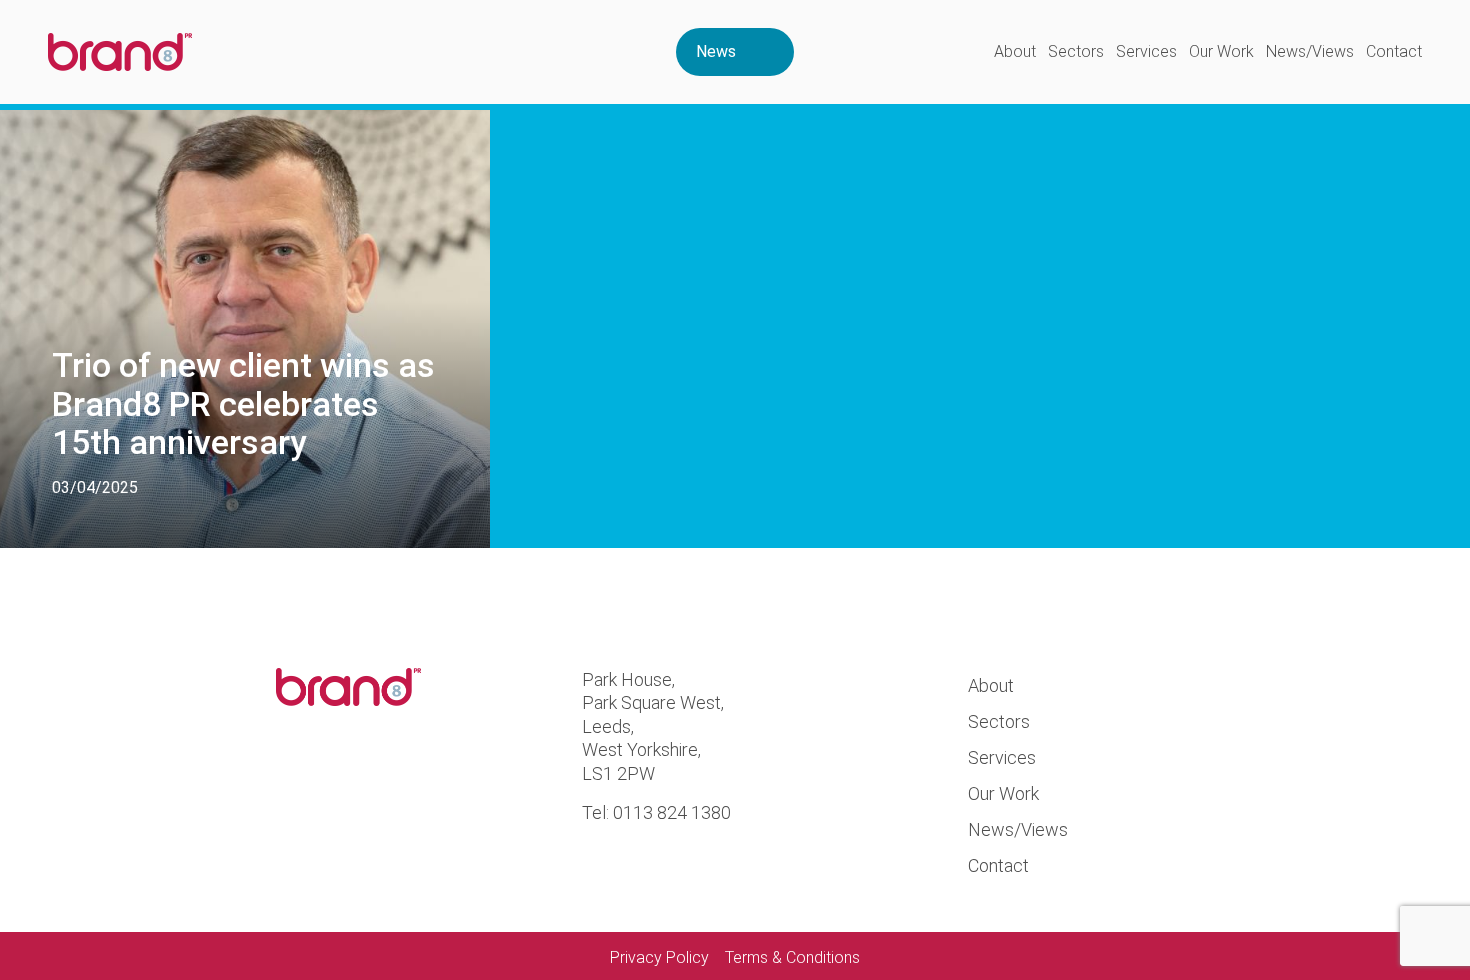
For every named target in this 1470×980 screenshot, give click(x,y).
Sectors (1076, 51)
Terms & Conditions (792, 957)
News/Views (1310, 51)
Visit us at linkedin (369, 779)
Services (1146, 51)
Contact (1394, 51)
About (1015, 51)
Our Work (1221, 51)
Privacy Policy (659, 957)
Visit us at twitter (300, 779)
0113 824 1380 (672, 812)
